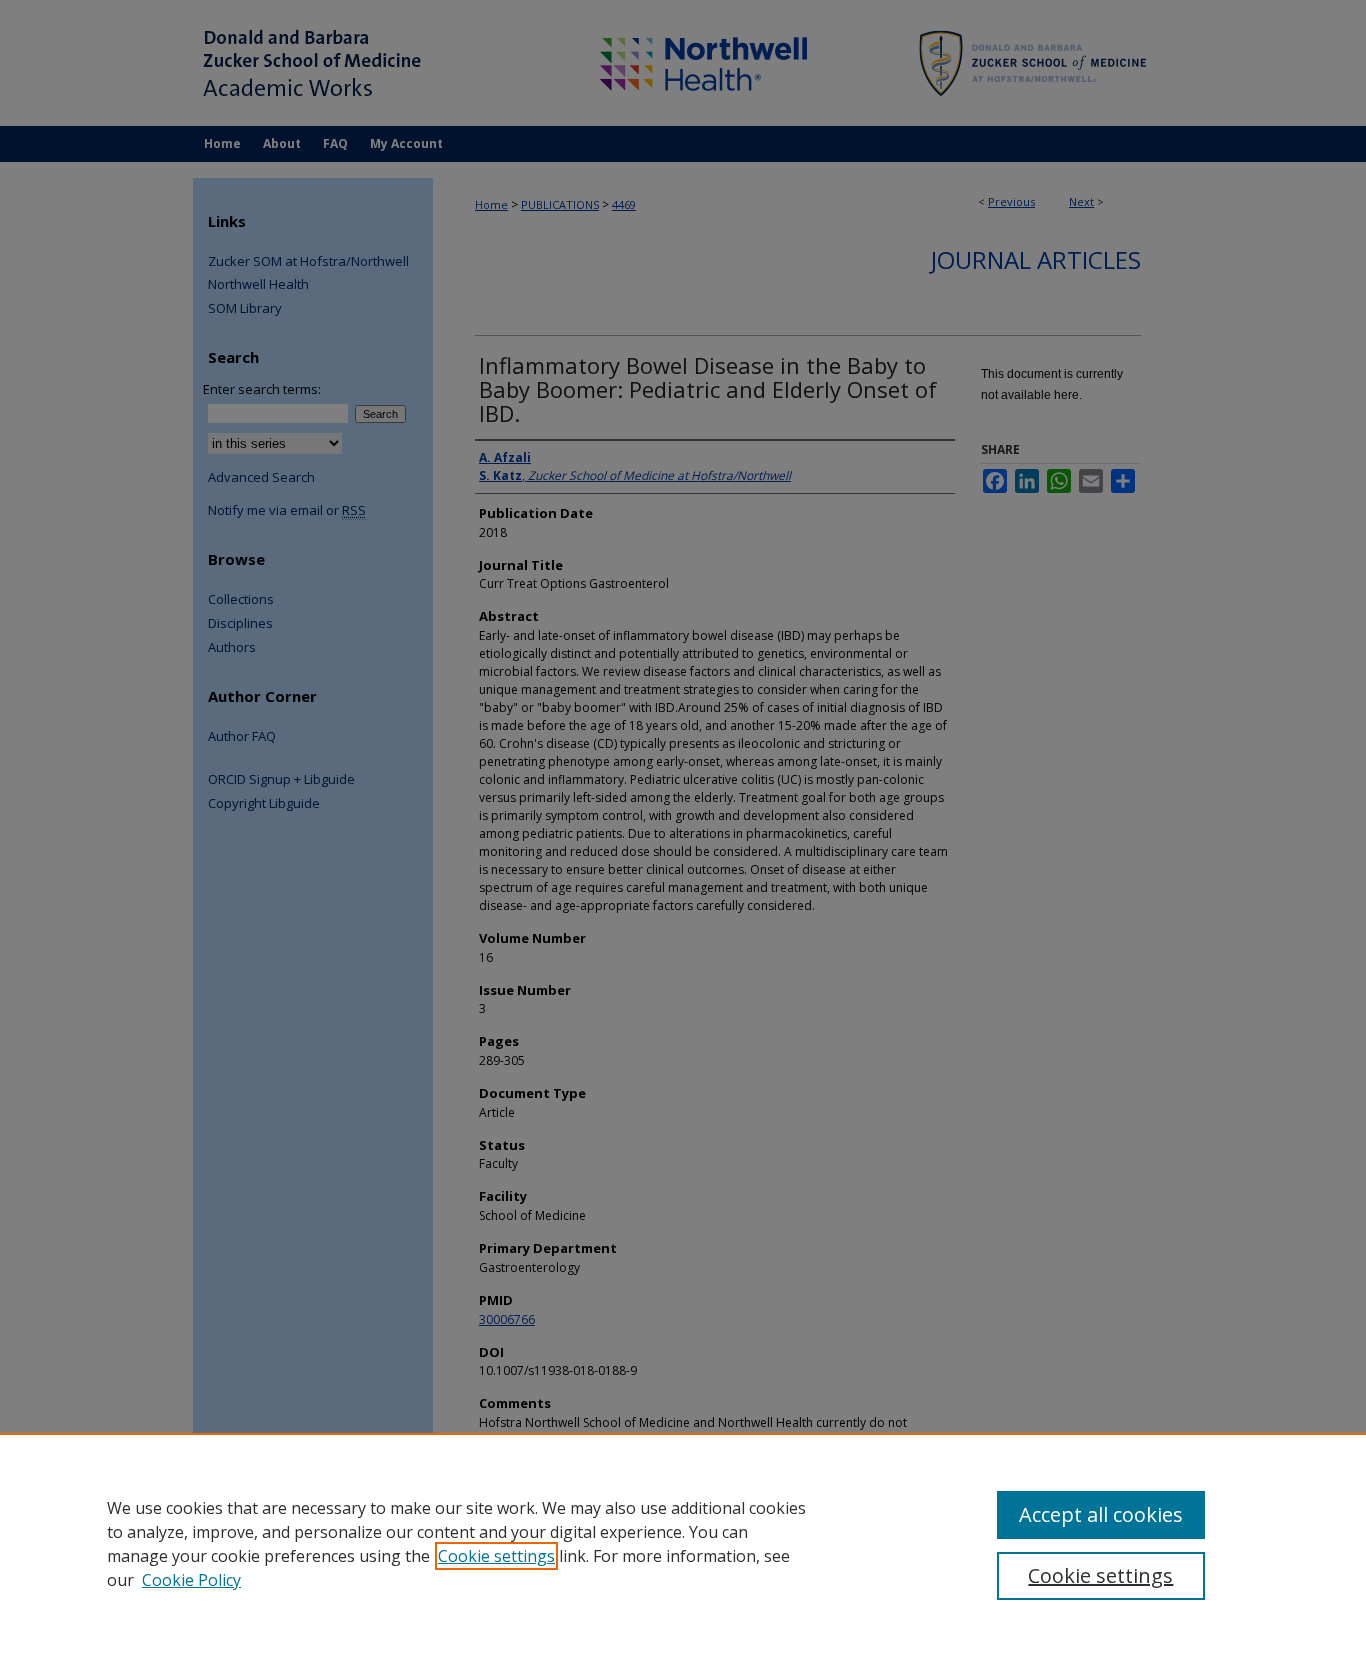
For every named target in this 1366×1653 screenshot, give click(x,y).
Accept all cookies (1101, 1514)
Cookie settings (496, 1556)
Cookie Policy (191, 1580)
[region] (683, 1543)
